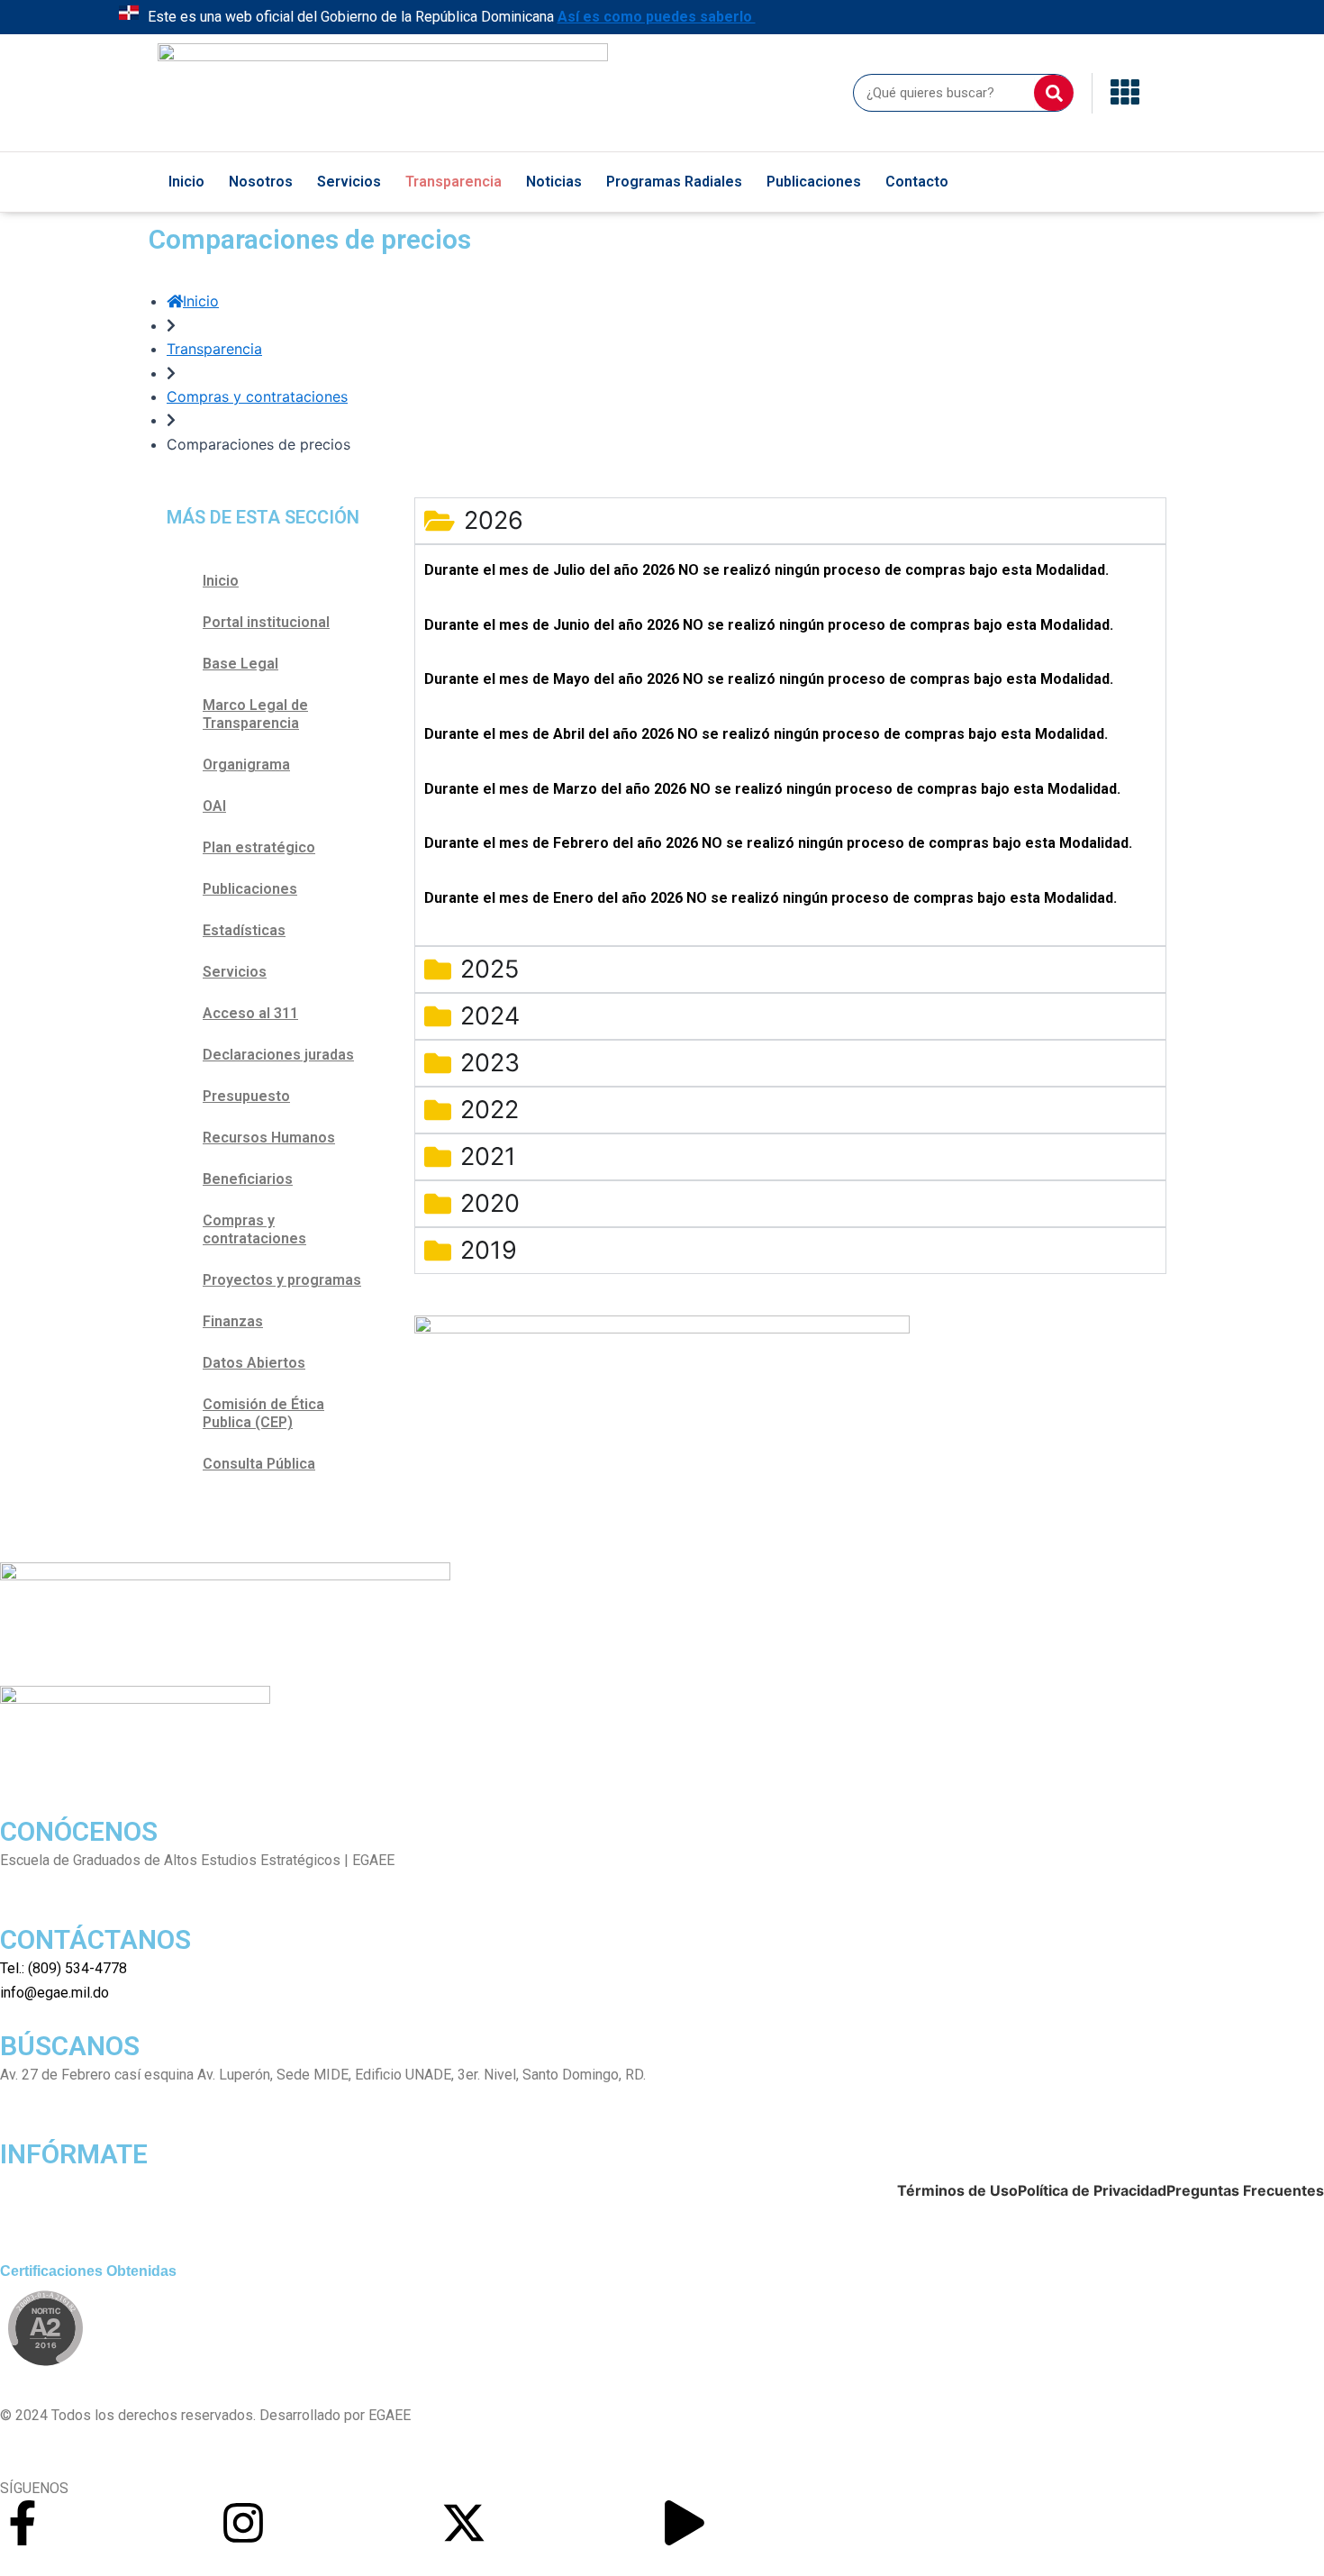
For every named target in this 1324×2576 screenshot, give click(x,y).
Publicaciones (814, 182)
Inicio (186, 182)
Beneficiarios (248, 1179)
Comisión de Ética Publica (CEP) (263, 1413)
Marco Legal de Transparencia (255, 714)
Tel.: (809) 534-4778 (63, 1968)
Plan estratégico (259, 847)
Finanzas (233, 1321)
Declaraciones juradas (278, 1055)
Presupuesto (246, 1096)
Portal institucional (266, 622)
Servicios (349, 182)
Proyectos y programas (282, 1280)
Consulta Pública (259, 1464)
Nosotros (261, 182)
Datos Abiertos (254, 1363)
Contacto (917, 182)
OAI (214, 806)
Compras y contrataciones (254, 1229)
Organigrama (246, 765)
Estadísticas (244, 930)
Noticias (554, 182)
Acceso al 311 (250, 1013)
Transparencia (453, 182)
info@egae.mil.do (54, 1993)
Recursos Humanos (269, 1138)
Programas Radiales (674, 182)
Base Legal (240, 664)
